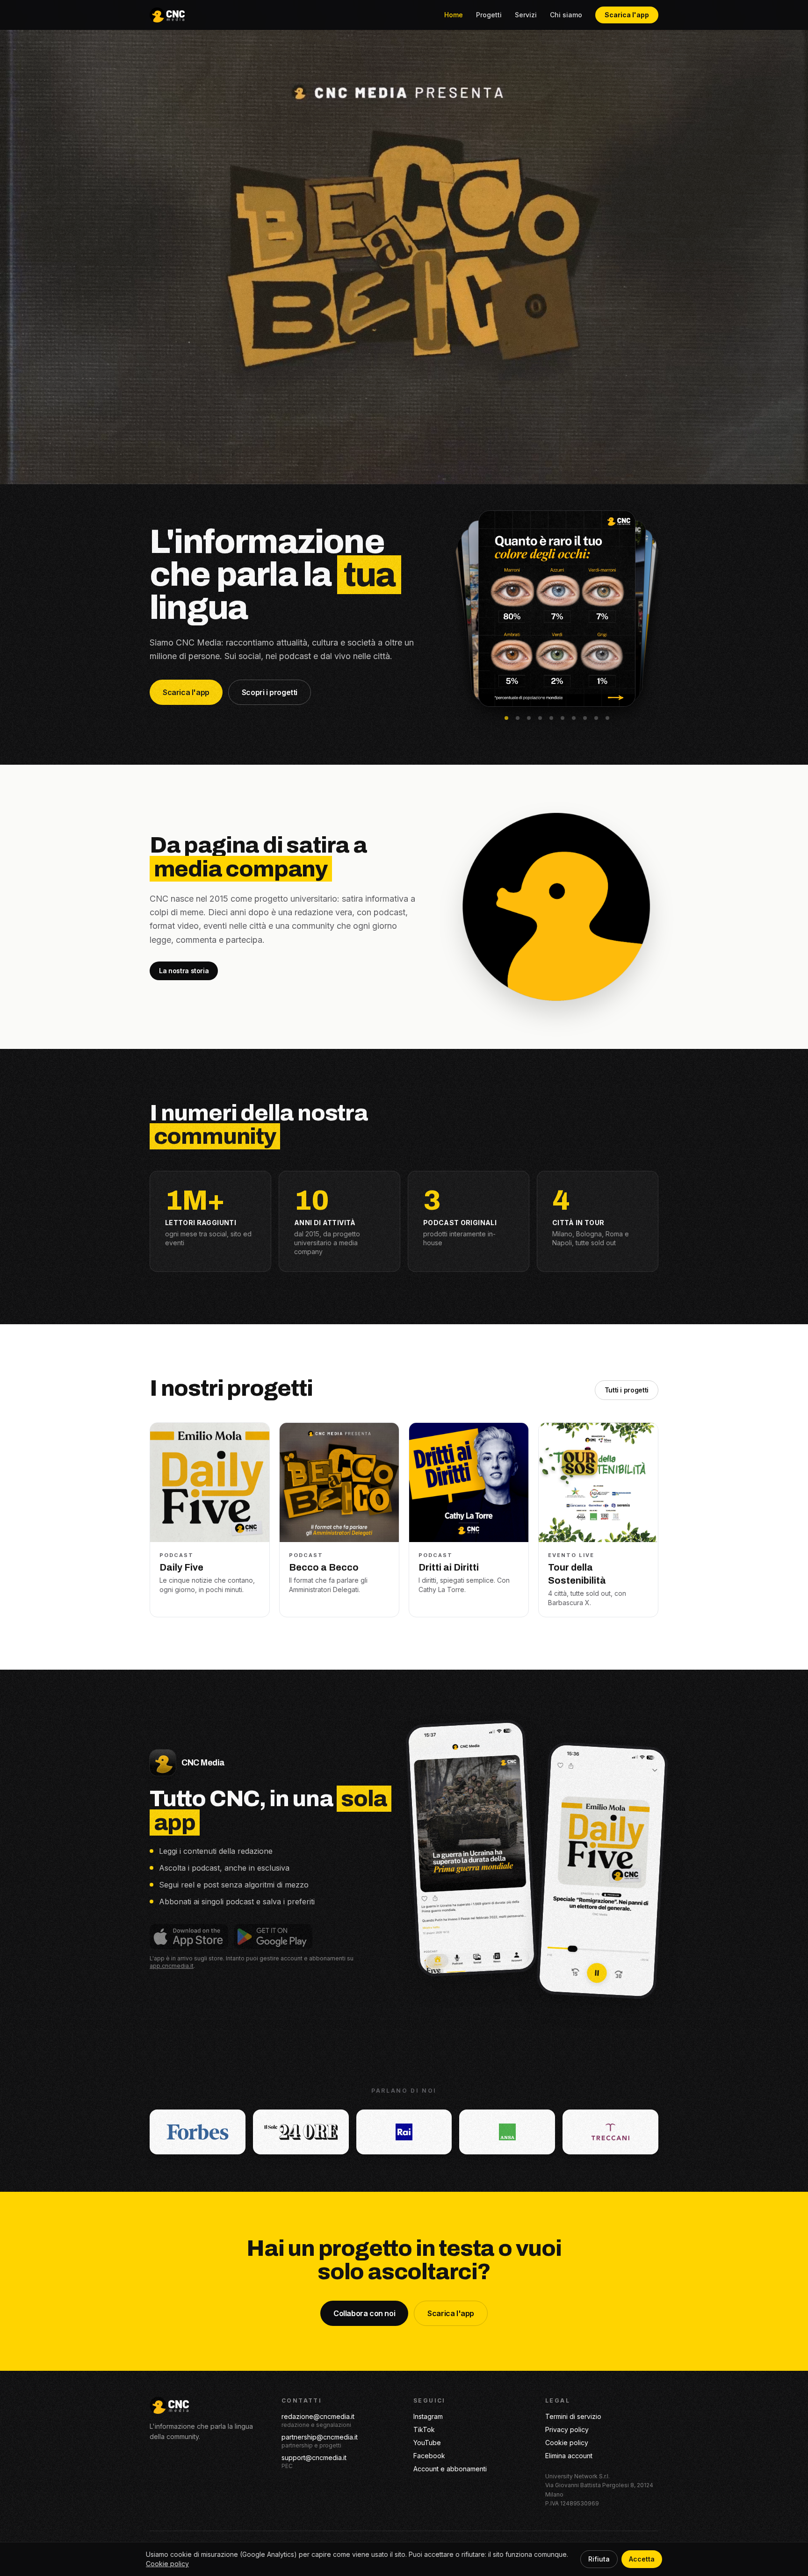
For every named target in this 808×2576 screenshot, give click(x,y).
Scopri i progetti (270, 692)
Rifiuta (599, 2559)
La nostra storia (184, 971)
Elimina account (569, 2456)
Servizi (526, 15)
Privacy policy (567, 2429)
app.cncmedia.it (172, 1966)
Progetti (489, 15)
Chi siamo (566, 15)
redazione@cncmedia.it (318, 2416)
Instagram (428, 2416)
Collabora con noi (364, 2313)
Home (454, 15)
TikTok (424, 2429)
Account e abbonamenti (450, 2469)
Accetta (642, 2559)
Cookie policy (567, 2443)
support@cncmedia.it (314, 2458)
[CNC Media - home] (167, 15)
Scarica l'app (627, 15)
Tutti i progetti (627, 1390)
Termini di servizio (573, 2416)
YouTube (427, 2443)
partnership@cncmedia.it (320, 2437)
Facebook (429, 2456)
